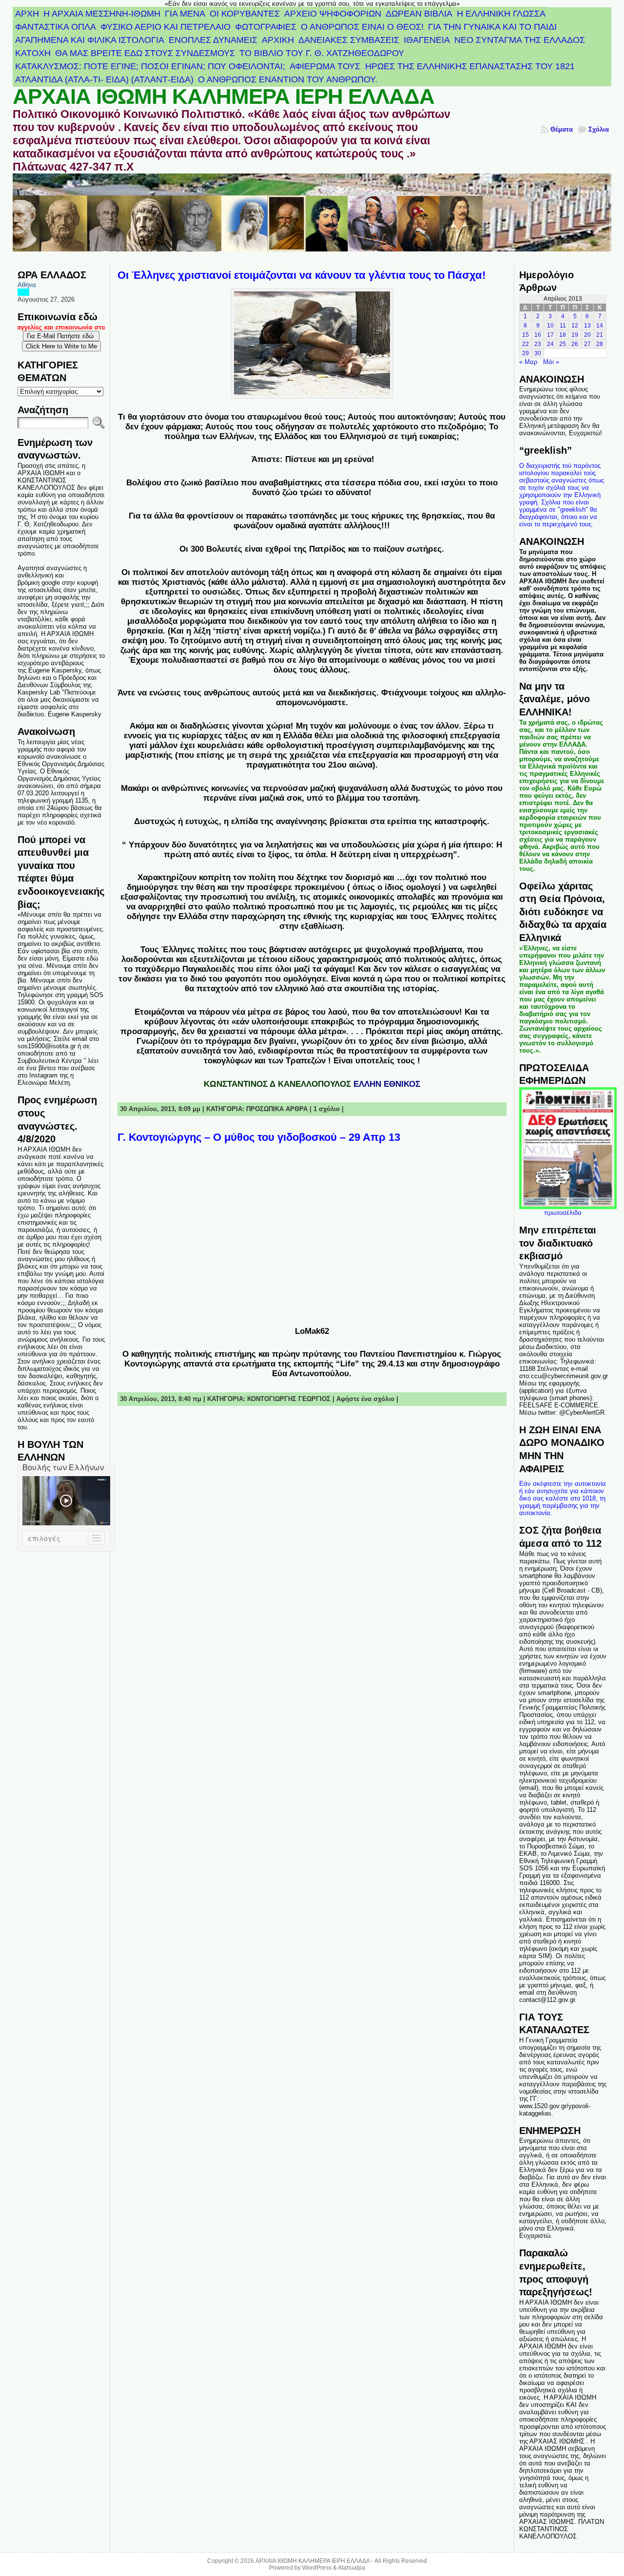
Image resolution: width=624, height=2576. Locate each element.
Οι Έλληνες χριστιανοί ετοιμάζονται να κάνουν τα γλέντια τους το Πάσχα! (302, 275)
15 (526, 335)
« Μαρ (528, 362)
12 (575, 326)
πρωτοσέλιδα (563, 1213)
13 (587, 326)
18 (563, 335)
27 (587, 344)
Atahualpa (351, 2568)
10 (550, 326)
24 (550, 344)
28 (600, 344)
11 (563, 326)
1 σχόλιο (327, 1109)
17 (550, 335)
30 (538, 353)
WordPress (317, 2568)
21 (600, 335)
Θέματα (562, 129)
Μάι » (551, 362)
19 (575, 335)
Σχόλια (599, 129)
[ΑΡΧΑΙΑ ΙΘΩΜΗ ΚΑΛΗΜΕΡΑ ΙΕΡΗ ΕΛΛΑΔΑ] (312, 219)
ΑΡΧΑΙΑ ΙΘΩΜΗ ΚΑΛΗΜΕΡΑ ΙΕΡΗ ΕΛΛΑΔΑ (224, 96)
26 (575, 344)
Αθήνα (27, 285)
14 (600, 326)
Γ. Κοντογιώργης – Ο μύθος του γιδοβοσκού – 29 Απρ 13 (259, 1137)
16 (538, 335)
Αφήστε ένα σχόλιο (365, 1399)
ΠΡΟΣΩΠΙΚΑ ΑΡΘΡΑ (277, 1109)
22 (526, 344)
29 (526, 353)
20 (587, 335)
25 (563, 344)
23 (538, 344)
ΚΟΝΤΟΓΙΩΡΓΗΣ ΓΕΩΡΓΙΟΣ (289, 1399)
